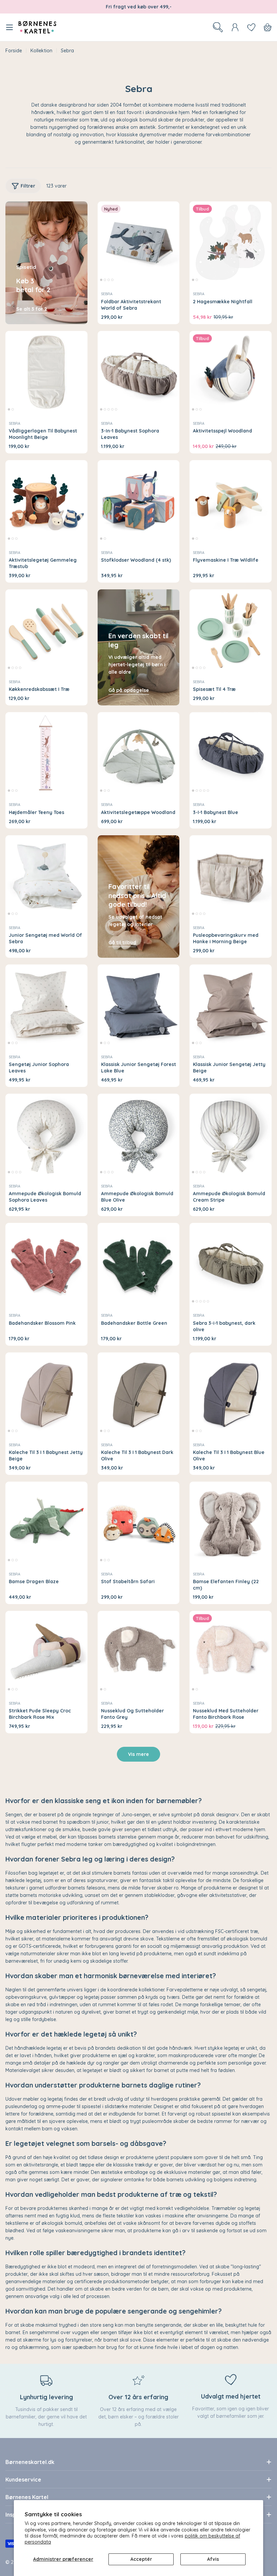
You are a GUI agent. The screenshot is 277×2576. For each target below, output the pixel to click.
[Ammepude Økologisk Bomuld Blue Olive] (139, 1135)
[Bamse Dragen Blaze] (46, 1523)
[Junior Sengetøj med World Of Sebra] (46, 876)
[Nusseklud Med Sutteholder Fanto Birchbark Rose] (231, 1652)
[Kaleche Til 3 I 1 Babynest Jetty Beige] (46, 1393)
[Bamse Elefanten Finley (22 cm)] (231, 1523)
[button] (101, 280)
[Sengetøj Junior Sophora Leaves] (46, 1005)
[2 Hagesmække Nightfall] (231, 242)
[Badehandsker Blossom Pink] (46, 1264)
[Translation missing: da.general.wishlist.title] (251, 27)
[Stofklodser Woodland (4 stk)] (139, 501)
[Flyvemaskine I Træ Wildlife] (231, 501)
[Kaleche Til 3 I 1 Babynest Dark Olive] (139, 1393)
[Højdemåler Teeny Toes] (46, 753)
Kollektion (41, 51)
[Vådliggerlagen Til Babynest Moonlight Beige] (46, 372)
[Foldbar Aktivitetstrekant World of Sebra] (139, 242)
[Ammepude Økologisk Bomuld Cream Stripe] (231, 1135)
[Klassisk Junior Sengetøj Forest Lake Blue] (139, 1005)
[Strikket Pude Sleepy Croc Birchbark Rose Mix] (46, 1652)
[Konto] (235, 27)
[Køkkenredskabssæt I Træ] (46, 630)
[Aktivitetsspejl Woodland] (231, 372)
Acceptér (141, 2559)
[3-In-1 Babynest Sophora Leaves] (139, 372)
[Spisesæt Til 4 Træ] (231, 630)
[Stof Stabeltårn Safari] (139, 1523)
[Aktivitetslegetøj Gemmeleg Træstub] (46, 501)
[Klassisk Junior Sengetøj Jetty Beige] (231, 1005)
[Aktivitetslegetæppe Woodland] (139, 753)
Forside (14, 51)
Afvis (213, 2559)
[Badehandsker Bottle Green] (139, 1264)
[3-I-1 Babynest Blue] (231, 753)
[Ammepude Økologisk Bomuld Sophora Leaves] (46, 1135)
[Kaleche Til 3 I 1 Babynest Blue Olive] (231, 1393)
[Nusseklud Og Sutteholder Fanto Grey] (139, 1652)
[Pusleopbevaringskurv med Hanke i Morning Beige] (231, 876)
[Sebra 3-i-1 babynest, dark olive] (231, 1264)
